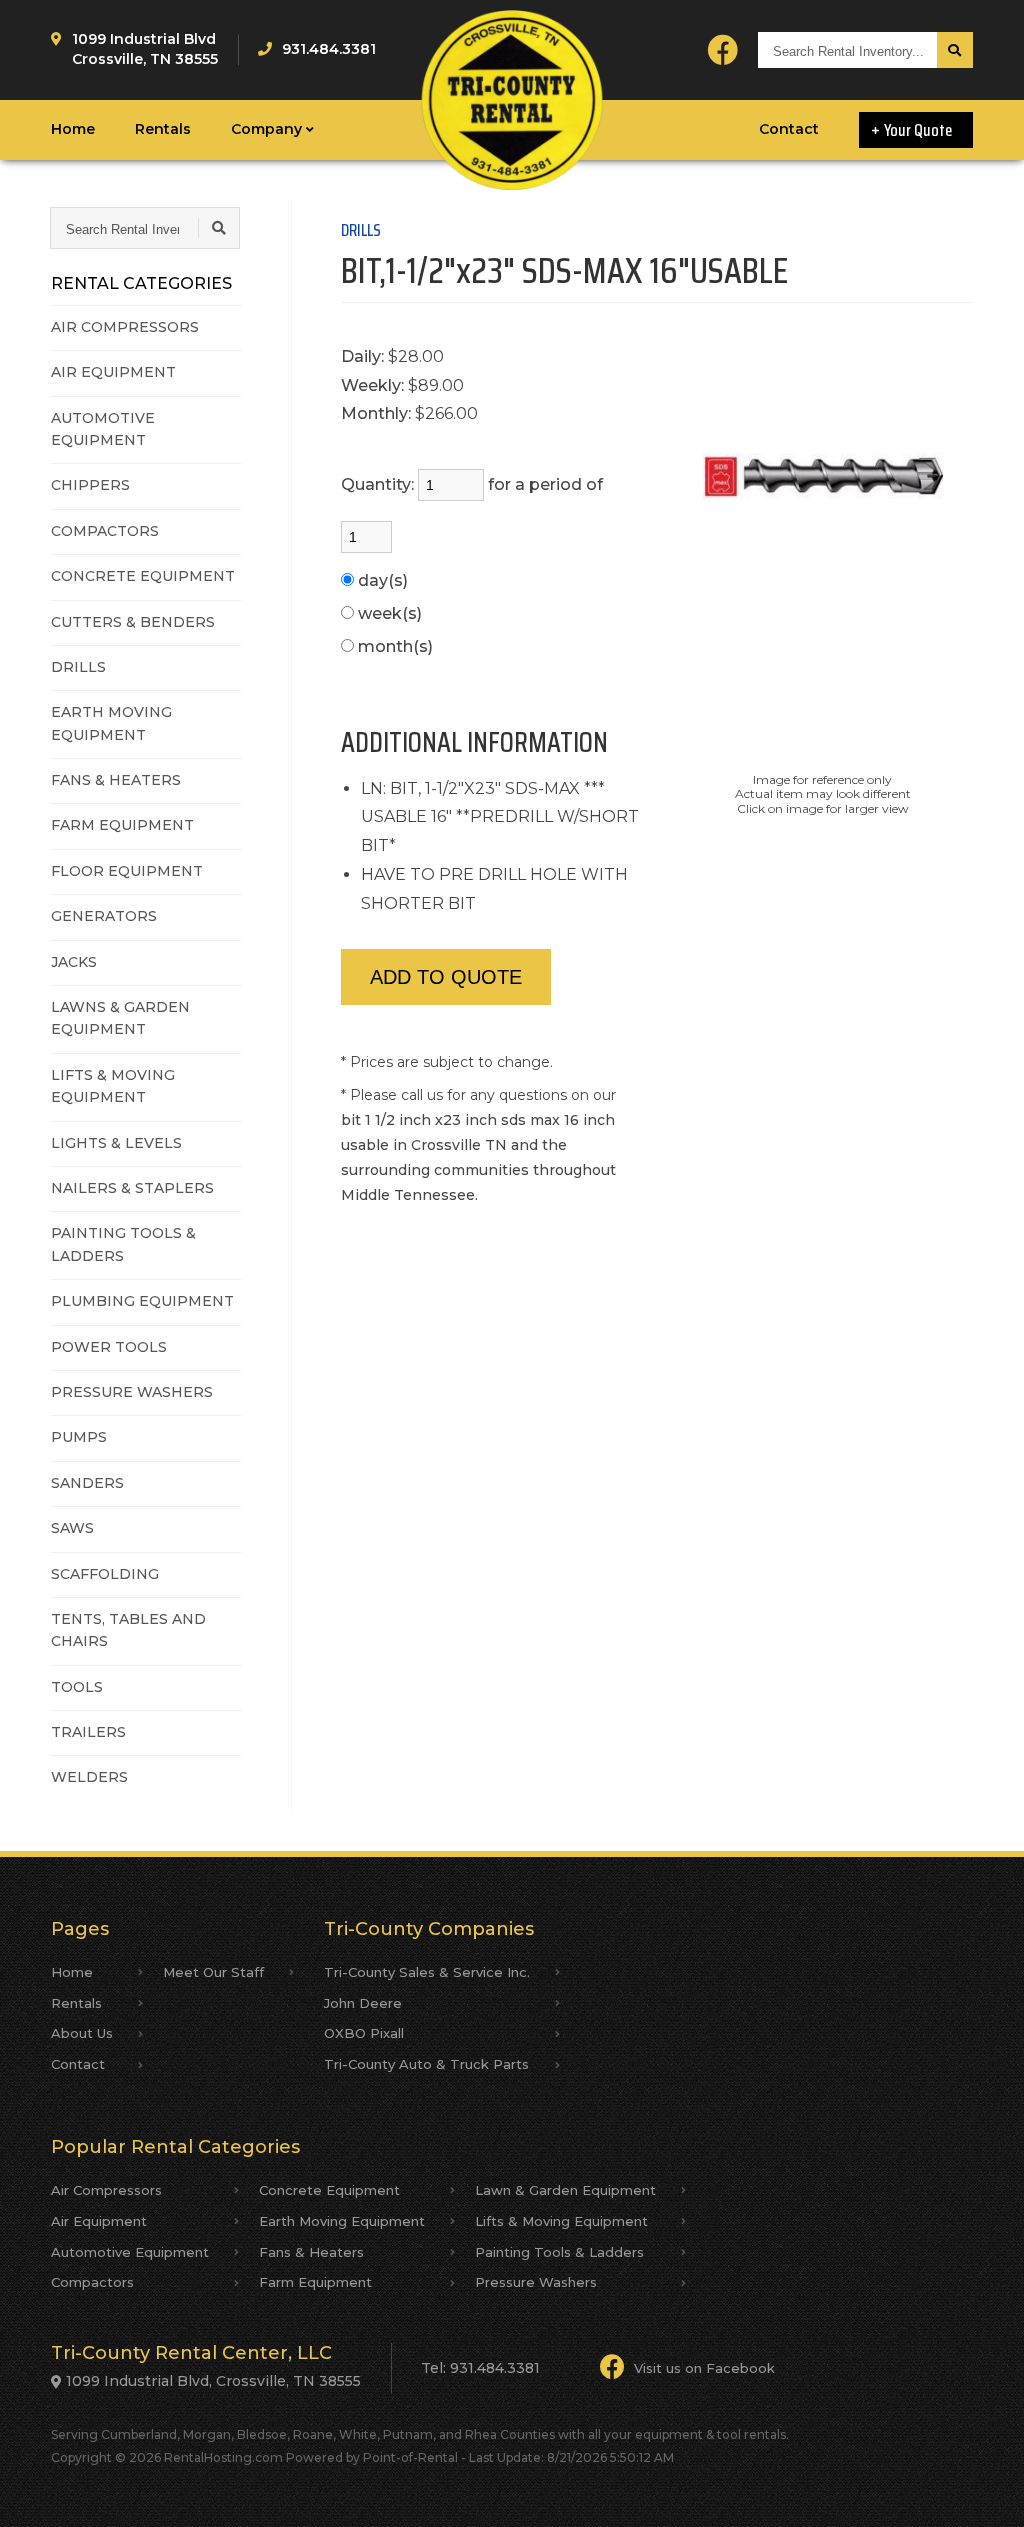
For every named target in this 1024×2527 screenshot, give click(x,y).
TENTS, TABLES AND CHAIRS (128, 1630)
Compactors (92, 2282)
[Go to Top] (986, 2491)
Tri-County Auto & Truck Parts (426, 2064)
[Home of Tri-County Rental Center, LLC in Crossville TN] (512, 100)
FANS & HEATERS (116, 780)
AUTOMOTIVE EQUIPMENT (103, 429)
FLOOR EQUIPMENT (127, 871)
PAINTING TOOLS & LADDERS (123, 1244)
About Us (82, 2033)
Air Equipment (99, 2221)
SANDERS (87, 1483)
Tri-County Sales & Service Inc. (427, 1972)
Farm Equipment (315, 2282)
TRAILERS (88, 1732)
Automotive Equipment (130, 2252)
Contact (789, 129)
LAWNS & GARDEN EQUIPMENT (120, 1018)
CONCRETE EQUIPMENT (143, 576)
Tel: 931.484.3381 (480, 2368)
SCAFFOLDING (105, 1574)
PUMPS (79, 1437)
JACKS (74, 962)
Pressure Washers (536, 2282)
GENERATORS (104, 916)
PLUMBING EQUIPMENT (142, 1301)
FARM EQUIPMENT (122, 825)
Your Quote (918, 130)
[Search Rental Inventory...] (955, 50)
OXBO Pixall (364, 2033)
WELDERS (89, 1777)
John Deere (363, 2003)
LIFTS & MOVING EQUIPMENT (113, 1086)
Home (73, 129)
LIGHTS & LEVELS (116, 1143)
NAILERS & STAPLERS (132, 1188)
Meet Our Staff (213, 1972)
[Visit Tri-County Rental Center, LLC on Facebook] (723, 50)
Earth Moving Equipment (342, 2221)
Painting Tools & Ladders (559, 2252)
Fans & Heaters (311, 2252)
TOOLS (77, 1687)
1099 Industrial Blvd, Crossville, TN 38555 (213, 2381)
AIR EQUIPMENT (113, 372)
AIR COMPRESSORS (125, 327)
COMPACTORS (105, 531)
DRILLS (78, 667)
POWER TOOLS (109, 1347)
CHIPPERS (90, 485)
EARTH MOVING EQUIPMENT (111, 723)
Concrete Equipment (329, 2190)
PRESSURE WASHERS (132, 1392)
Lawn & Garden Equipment (565, 2190)
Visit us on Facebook (704, 2368)
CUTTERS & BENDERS (133, 622)
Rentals (163, 129)
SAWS (72, 1528)
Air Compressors (106, 2190)
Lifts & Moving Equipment (561, 2221)
